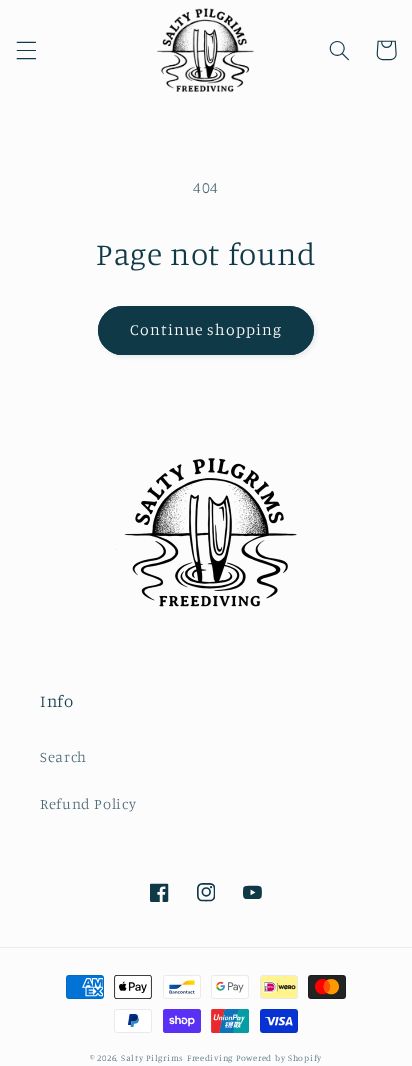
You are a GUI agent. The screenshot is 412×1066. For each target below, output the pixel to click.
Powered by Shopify (279, 1057)
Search (63, 756)
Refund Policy (88, 803)
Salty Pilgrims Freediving (177, 1057)
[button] (26, 50)
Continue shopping (206, 329)
